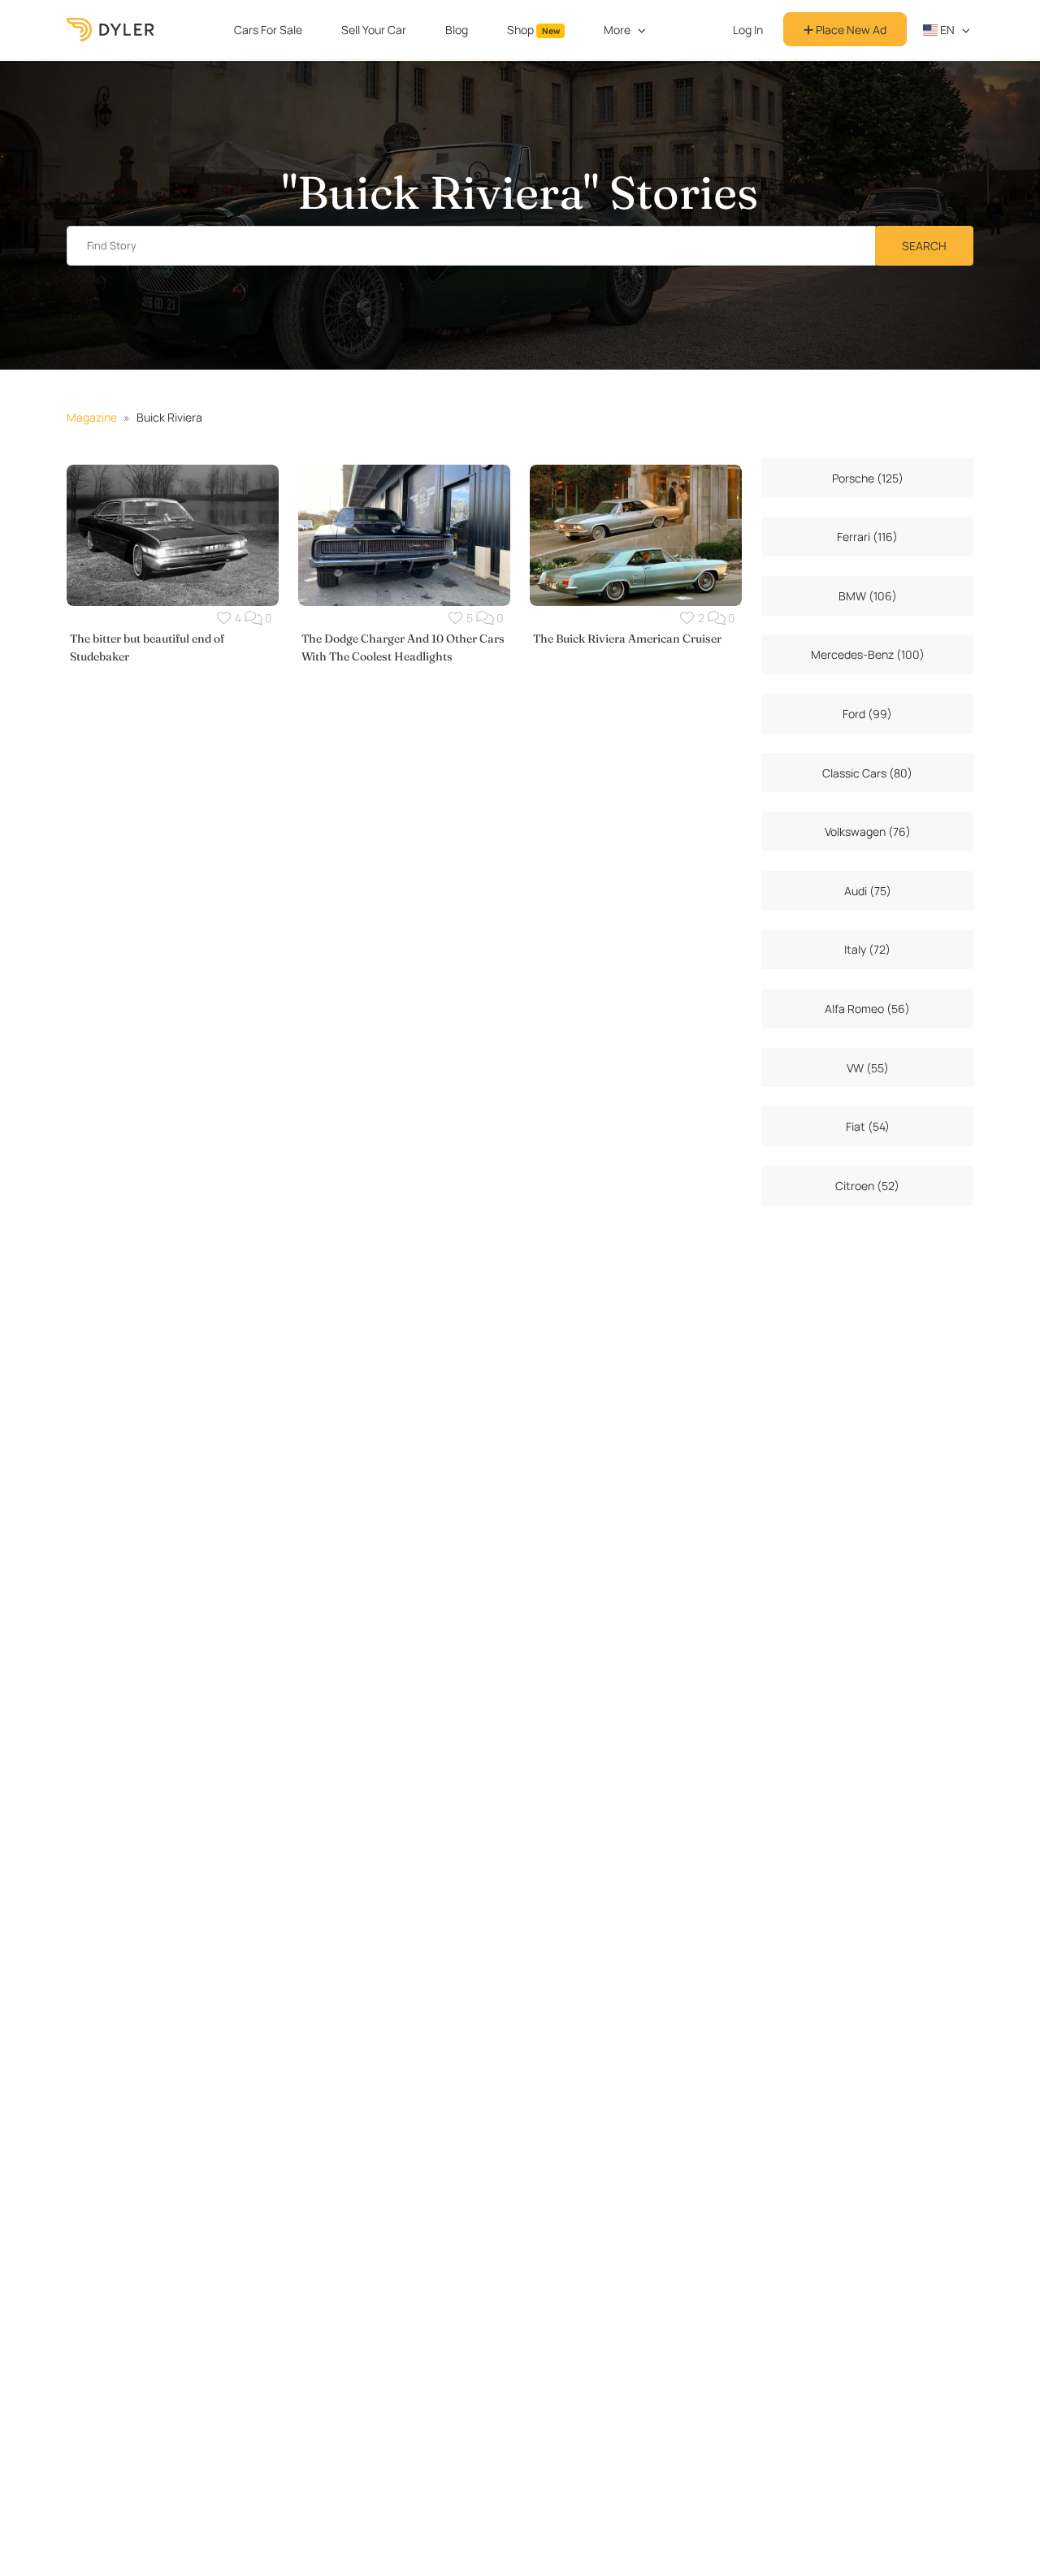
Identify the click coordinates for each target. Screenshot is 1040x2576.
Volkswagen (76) (868, 831)
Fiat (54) (868, 1126)
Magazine (92, 417)
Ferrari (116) (867, 537)
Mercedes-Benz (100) (868, 654)
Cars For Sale (268, 30)
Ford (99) (867, 714)
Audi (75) (868, 891)
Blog (457, 30)
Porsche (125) (868, 478)
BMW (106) (868, 596)
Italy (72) (867, 949)
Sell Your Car (374, 30)
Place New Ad (850, 30)
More (617, 30)
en (946, 30)
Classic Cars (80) (867, 773)
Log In (748, 30)
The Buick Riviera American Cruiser (627, 639)
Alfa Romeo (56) (867, 1009)
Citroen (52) (867, 1186)
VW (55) (868, 1068)
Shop (533, 30)
